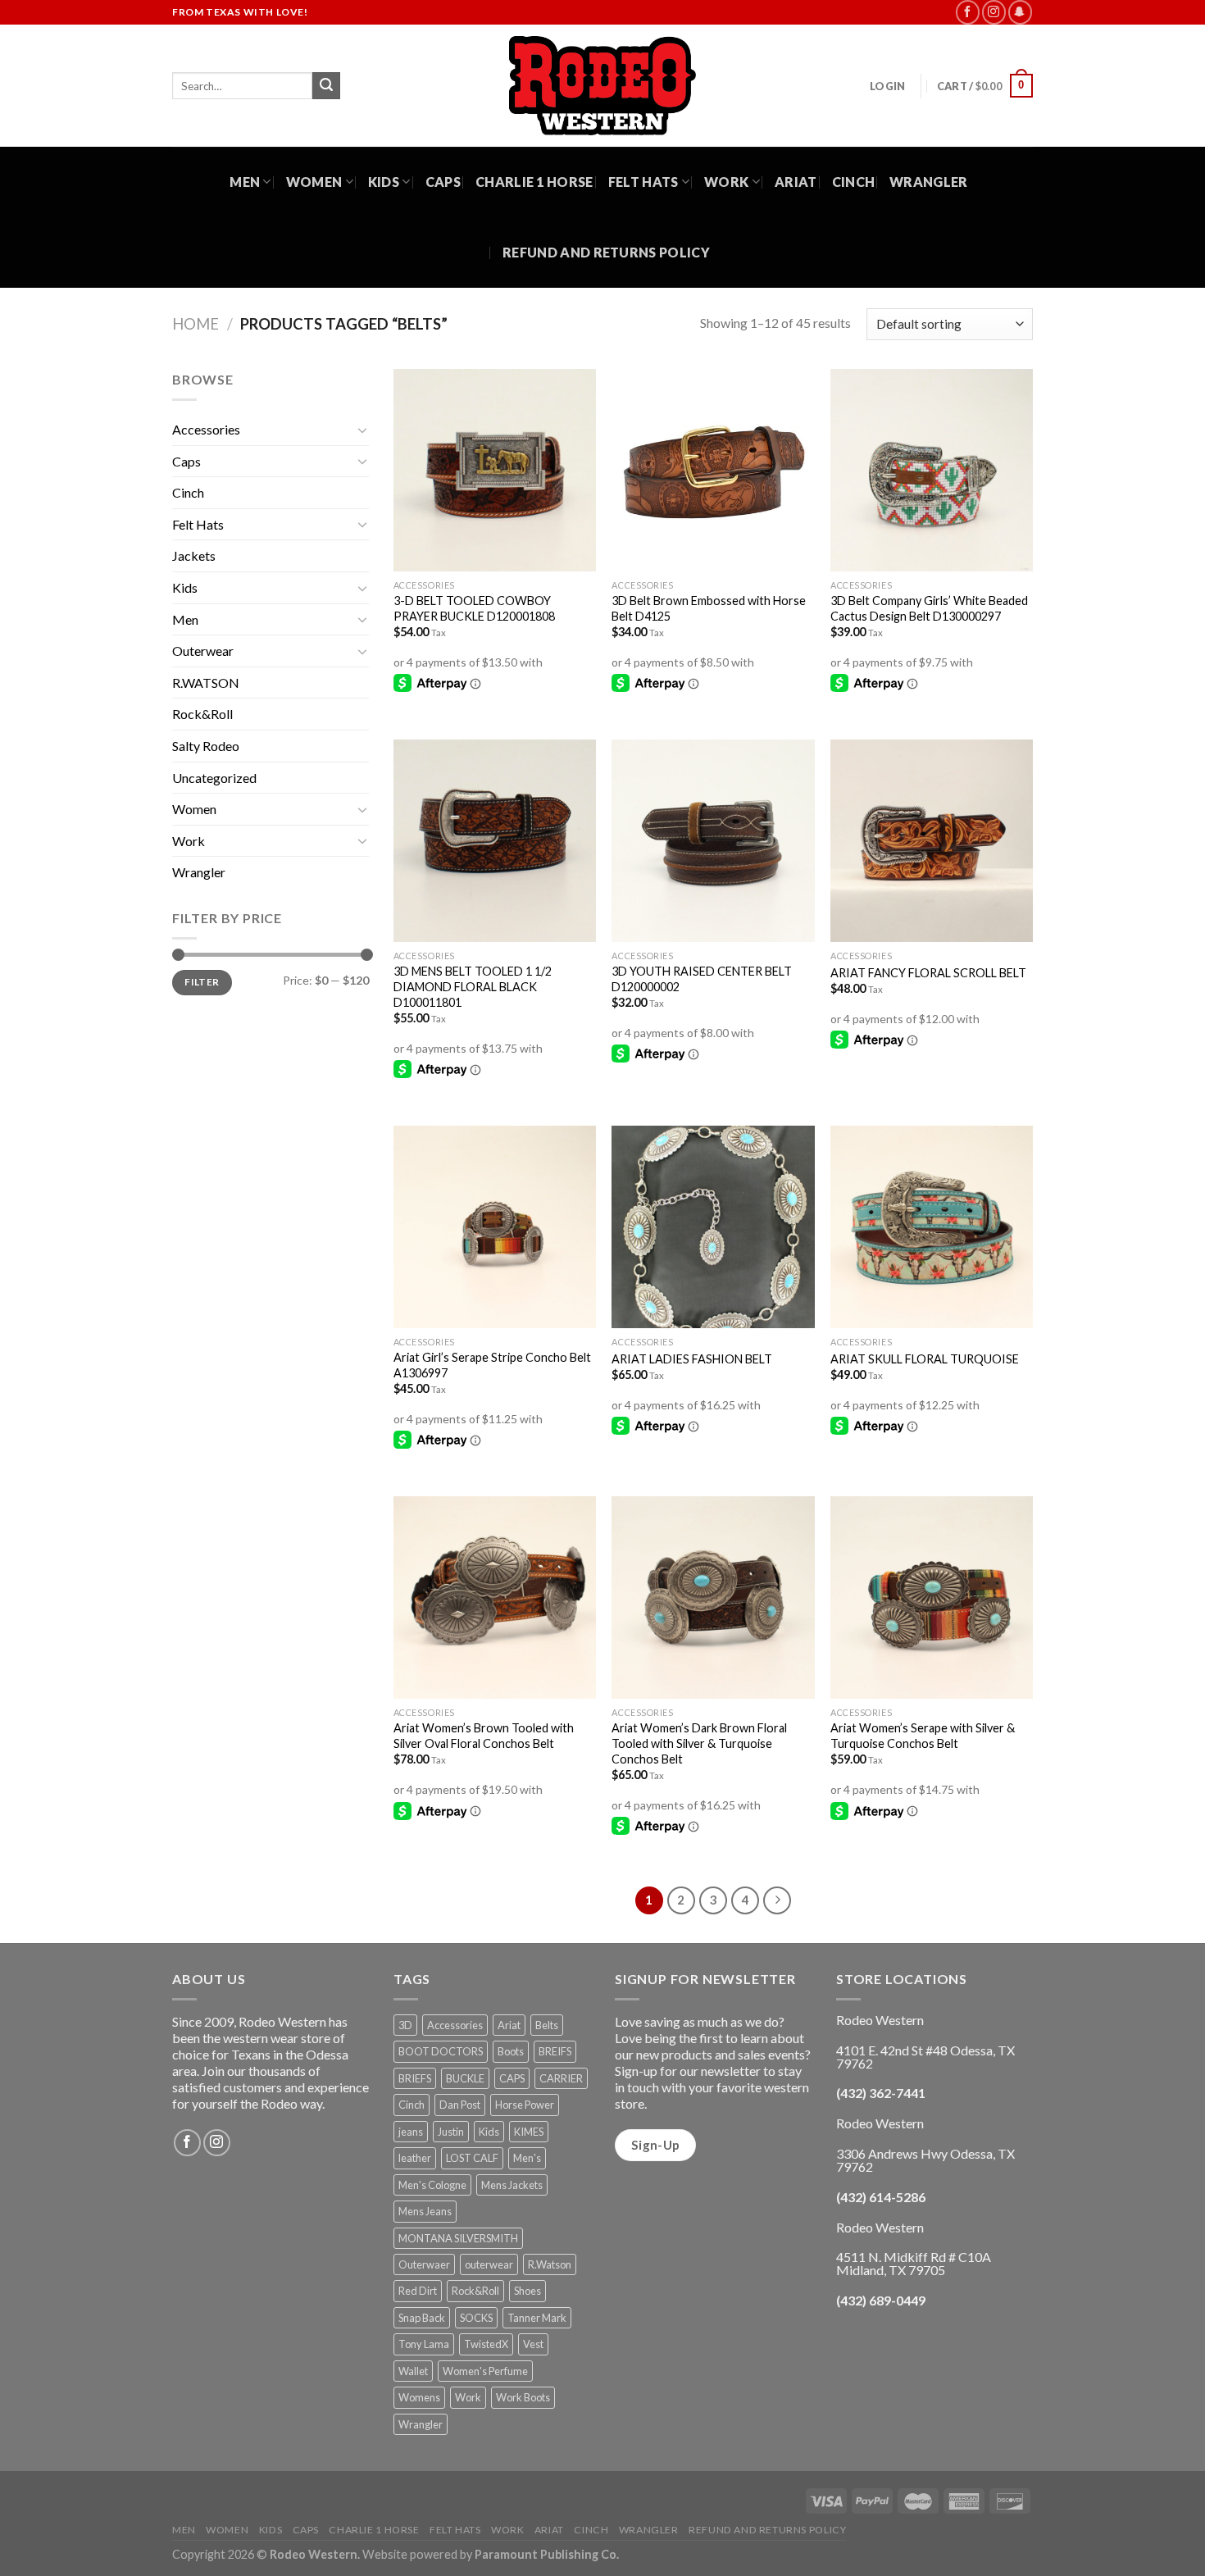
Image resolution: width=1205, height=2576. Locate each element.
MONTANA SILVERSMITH (458, 2238)
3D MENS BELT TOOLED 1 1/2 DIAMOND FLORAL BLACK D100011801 (473, 986)
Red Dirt (418, 2291)
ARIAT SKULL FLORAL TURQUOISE (925, 1359)
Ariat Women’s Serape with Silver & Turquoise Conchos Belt (923, 1736)
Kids (384, 182)
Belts (547, 2025)
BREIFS (555, 2051)
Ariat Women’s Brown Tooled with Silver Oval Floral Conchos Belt (484, 1736)
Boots (511, 2051)
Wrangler (929, 182)
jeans (411, 2132)
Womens (419, 2397)
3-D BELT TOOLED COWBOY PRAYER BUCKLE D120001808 (474, 608)
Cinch (854, 182)
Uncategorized (214, 778)
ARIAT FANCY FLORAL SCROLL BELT (928, 973)
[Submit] (326, 86)
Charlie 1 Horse (534, 182)
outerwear (489, 2264)
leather (415, 2158)
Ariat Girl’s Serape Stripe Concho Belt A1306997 (492, 1365)
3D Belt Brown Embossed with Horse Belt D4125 (709, 608)
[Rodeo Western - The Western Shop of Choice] (602, 86)
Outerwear (203, 651)
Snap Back (422, 2318)
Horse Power (525, 2105)
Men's (527, 2158)
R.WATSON (206, 683)
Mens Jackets (512, 2185)
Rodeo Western (314, 2554)
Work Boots (523, 2397)
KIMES (529, 2132)
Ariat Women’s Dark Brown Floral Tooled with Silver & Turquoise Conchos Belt (699, 1743)
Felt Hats (643, 182)
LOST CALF (472, 2158)
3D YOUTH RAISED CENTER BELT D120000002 (702, 979)
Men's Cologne (432, 2185)
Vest (533, 2344)
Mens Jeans (425, 2211)
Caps (443, 182)
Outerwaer (424, 2264)
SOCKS (476, 2318)
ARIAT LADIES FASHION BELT (692, 1359)
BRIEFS (415, 2078)
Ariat (796, 182)
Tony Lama (424, 2344)
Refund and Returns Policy (606, 252)
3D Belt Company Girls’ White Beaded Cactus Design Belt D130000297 (929, 608)
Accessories (206, 429)
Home (196, 324)
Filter (202, 982)
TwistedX (486, 2344)
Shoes (527, 2291)
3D (405, 2025)
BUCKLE (465, 2078)
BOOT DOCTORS (441, 2051)
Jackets (194, 555)
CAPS (512, 2078)
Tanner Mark (537, 2318)
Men (245, 182)
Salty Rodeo (206, 746)
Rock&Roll (202, 714)
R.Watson (550, 2264)
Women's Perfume (485, 2371)
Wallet (413, 2371)
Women (314, 182)
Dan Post (460, 2105)
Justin (451, 2132)
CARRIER (561, 2078)
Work (726, 182)
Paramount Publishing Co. (547, 2554)
